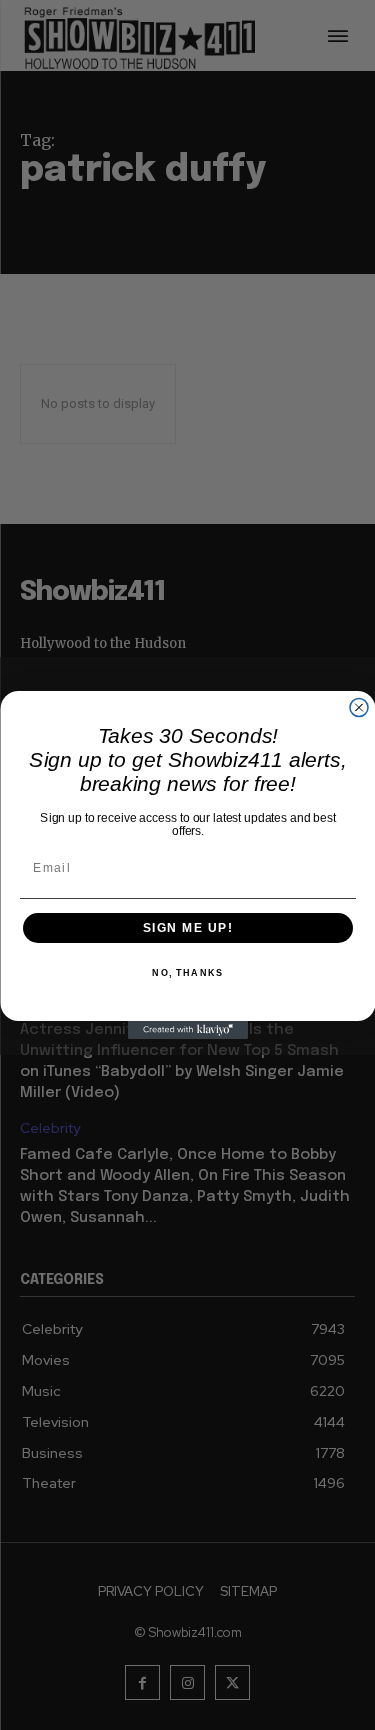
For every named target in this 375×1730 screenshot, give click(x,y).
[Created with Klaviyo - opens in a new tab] (188, 1030)
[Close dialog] (359, 708)
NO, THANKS (187, 973)
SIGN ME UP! (187, 928)
